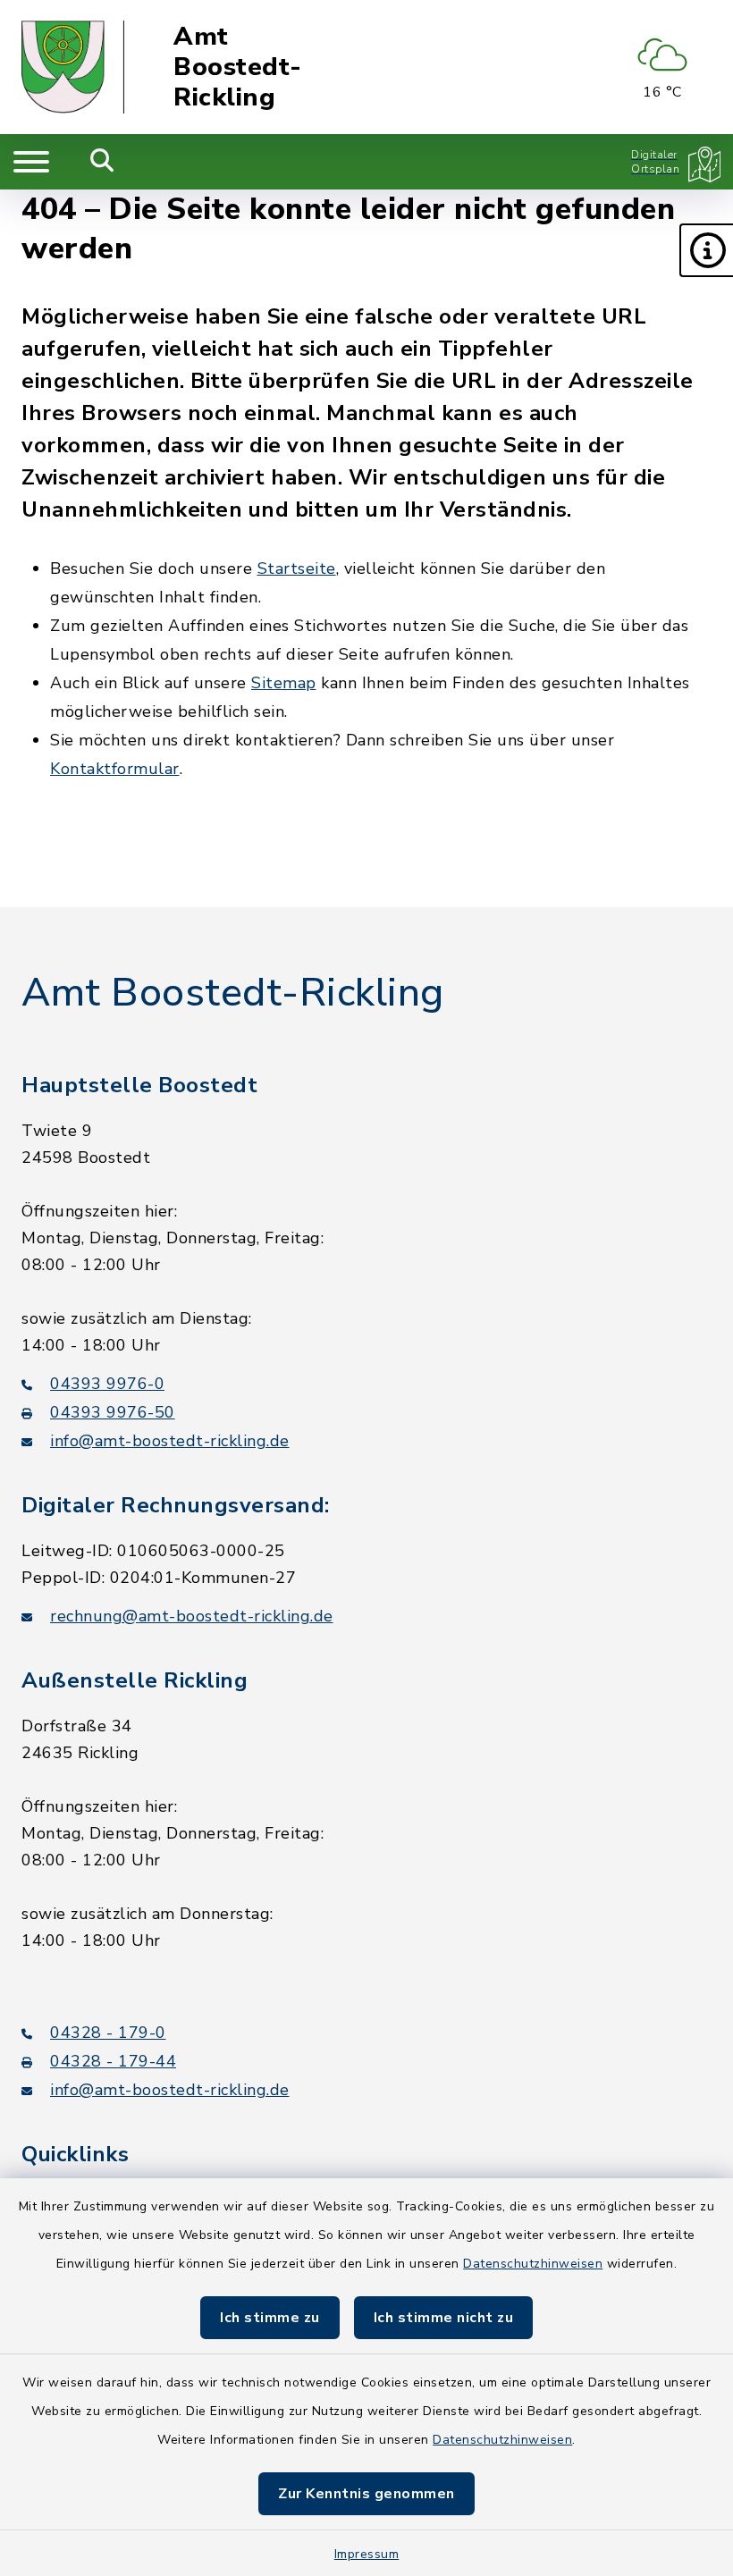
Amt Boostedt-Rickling (238, 67)
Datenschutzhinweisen (533, 2264)
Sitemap (284, 683)
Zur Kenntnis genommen (366, 2494)
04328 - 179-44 (113, 2061)
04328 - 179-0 (108, 2033)
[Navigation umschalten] (31, 162)
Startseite (297, 568)
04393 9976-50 (113, 1412)
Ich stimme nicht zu (444, 2318)
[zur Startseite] (73, 67)
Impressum (367, 2554)
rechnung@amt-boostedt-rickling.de (192, 1616)
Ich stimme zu (270, 2318)
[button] (706, 250)
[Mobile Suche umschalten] (102, 162)
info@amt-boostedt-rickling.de (170, 1441)
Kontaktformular (115, 769)
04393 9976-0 (107, 1384)
